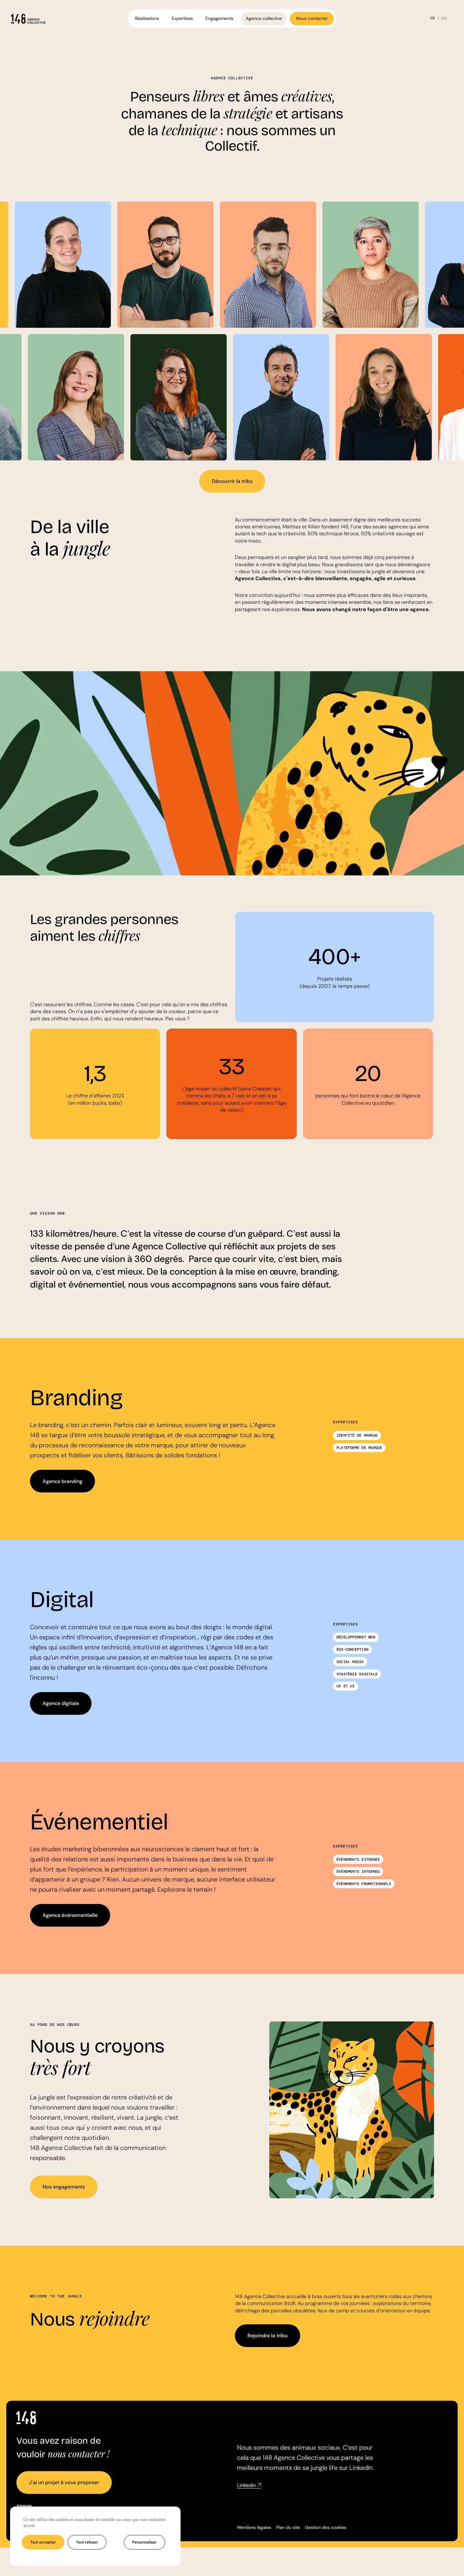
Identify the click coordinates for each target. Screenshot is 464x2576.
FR (433, 18)
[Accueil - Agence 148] (28, 19)
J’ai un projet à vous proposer (64, 2482)
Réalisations (147, 18)
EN (444, 18)
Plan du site (288, 2527)
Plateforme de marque (359, 1448)
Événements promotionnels (364, 1884)
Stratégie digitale (357, 1674)
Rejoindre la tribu (268, 2336)
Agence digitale (61, 1703)
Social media (350, 1662)
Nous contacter (312, 18)
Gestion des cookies (326, 2527)
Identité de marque (357, 1435)
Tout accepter (43, 2542)
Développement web (356, 1637)
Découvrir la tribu (232, 481)
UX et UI (346, 1686)
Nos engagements (64, 2187)
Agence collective (264, 18)
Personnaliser (144, 2542)
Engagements (219, 18)
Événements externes (358, 1859)
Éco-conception (352, 1649)
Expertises (182, 18)
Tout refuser (87, 2542)
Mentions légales (254, 2527)
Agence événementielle (70, 1915)
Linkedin (247, 2485)
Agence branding (62, 1481)
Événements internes (358, 1871)
